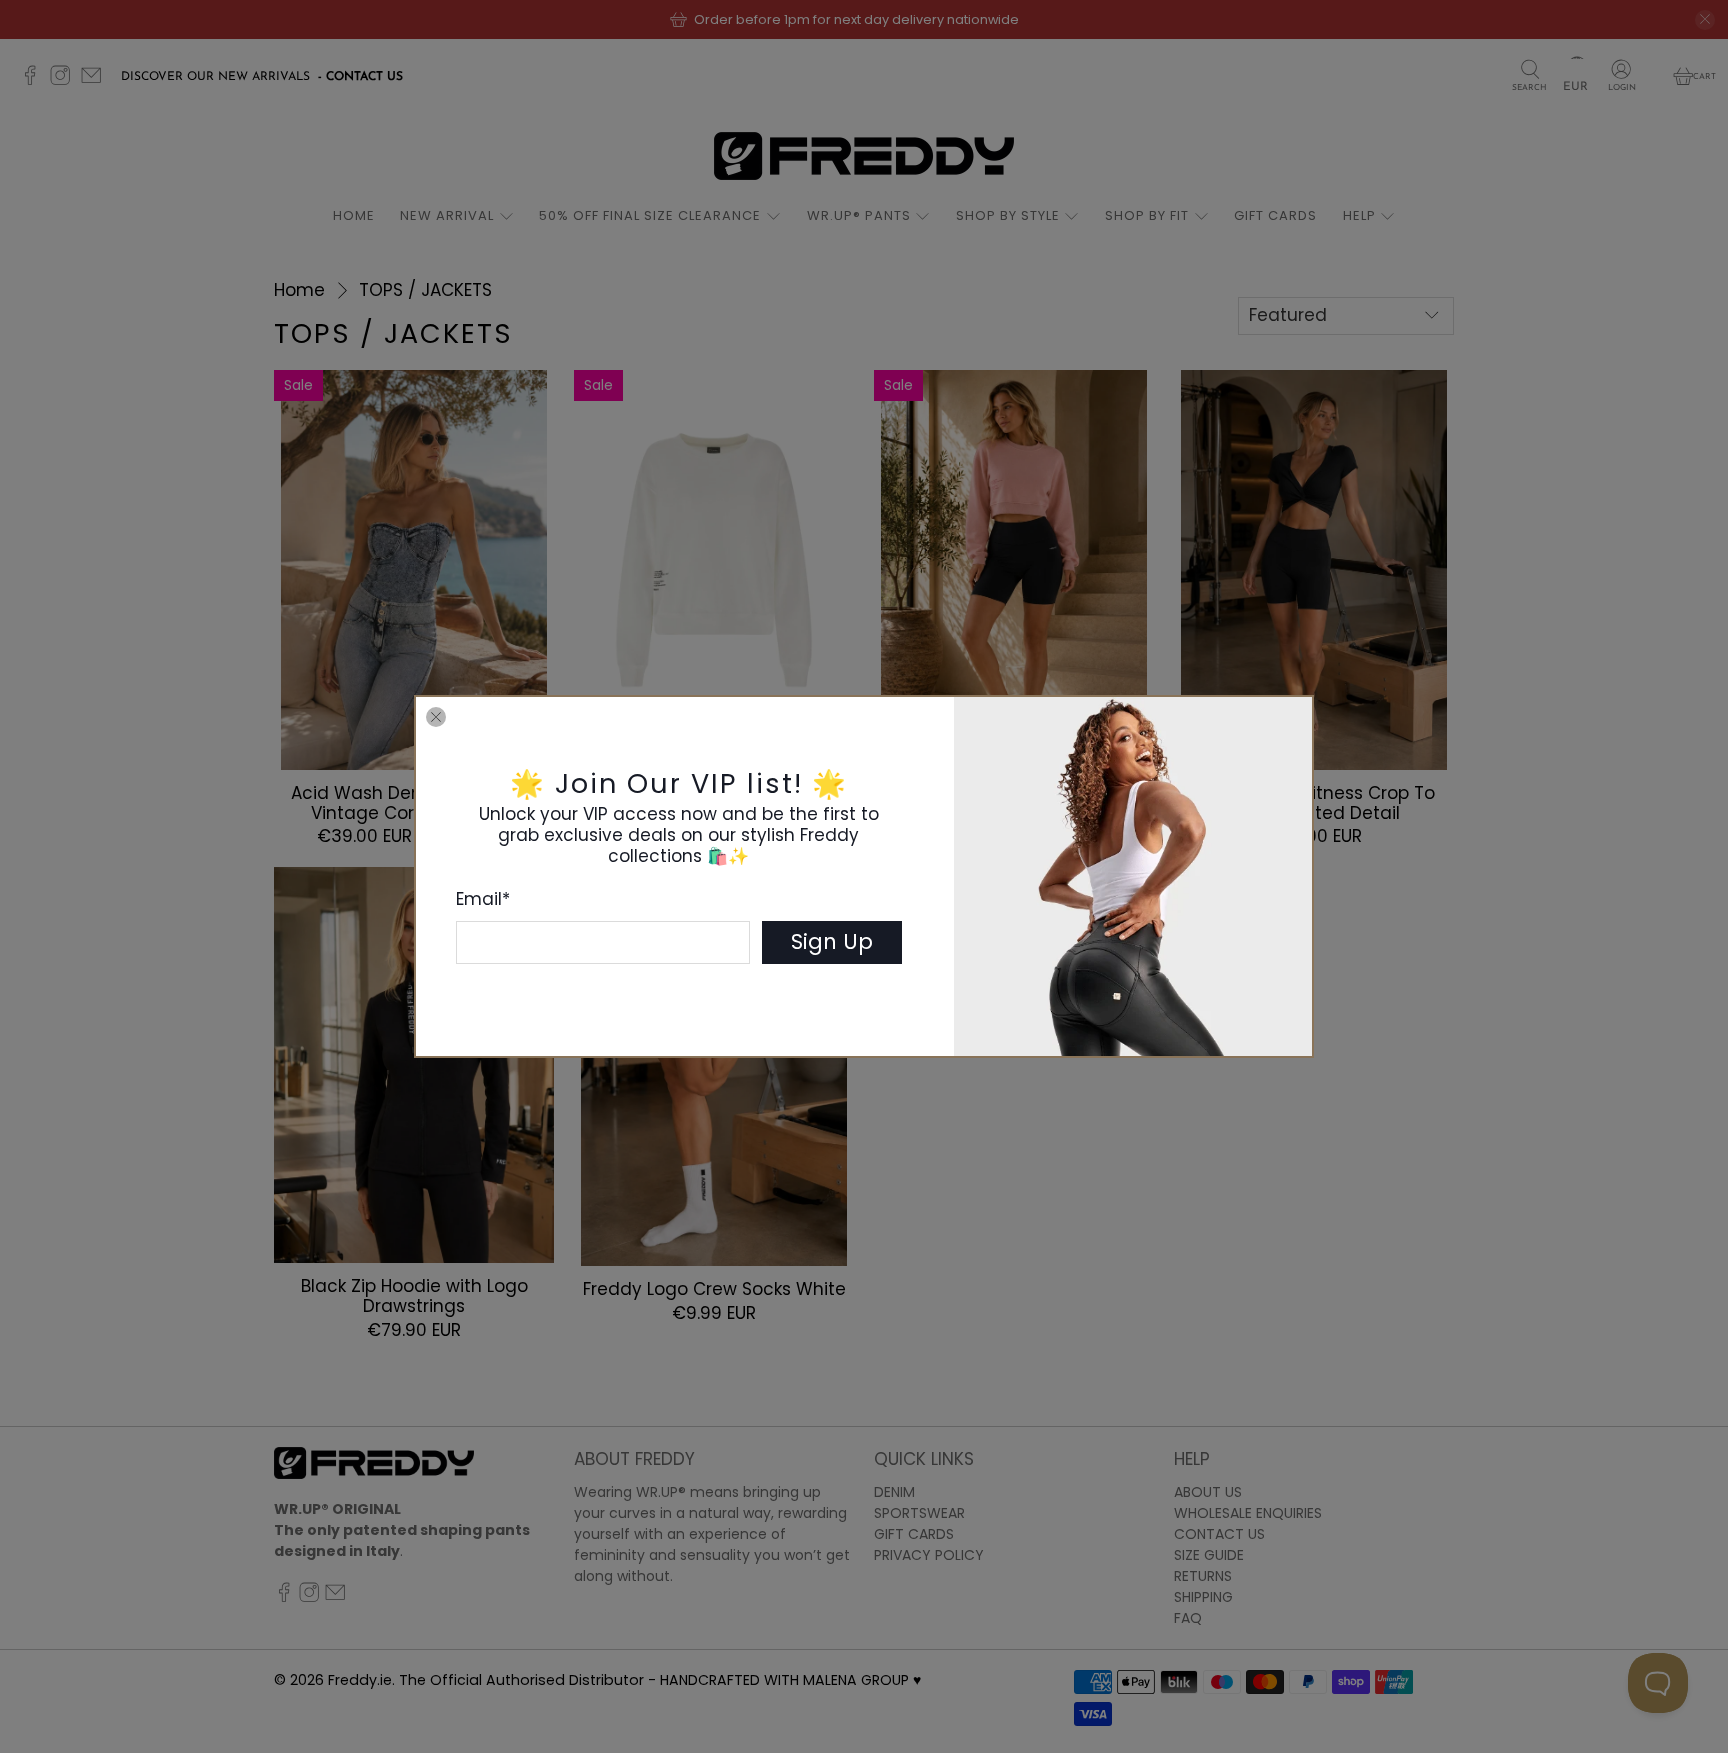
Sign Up (832, 941)
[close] (436, 717)
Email (483, 899)
